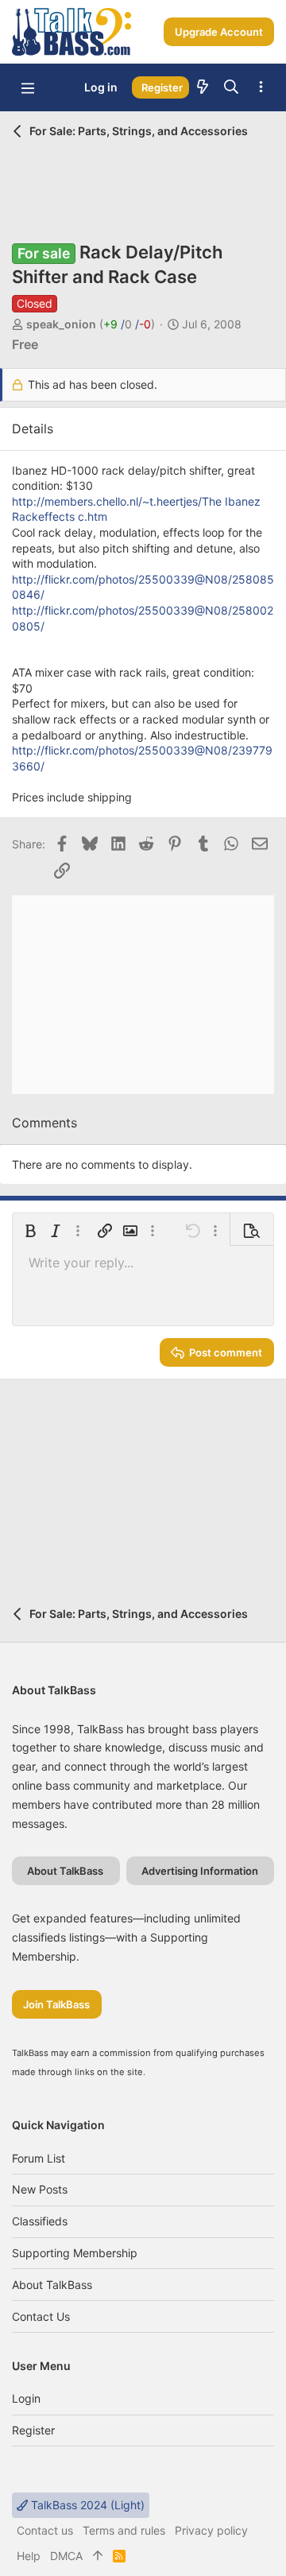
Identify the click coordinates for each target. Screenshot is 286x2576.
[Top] (98, 2556)
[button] (28, 87)
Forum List (39, 2158)
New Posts (40, 2189)
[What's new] (203, 87)
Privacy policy (211, 2530)
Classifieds (40, 2221)
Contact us (41, 2316)
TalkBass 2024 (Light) (86, 2505)
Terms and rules (124, 2530)
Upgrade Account (219, 32)
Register (33, 2430)
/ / (127, 324)
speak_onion (61, 324)
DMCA (66, 2556)
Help (29, 2556)
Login (26, 2398)
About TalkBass (52, 2285)
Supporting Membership (75, 2253)
